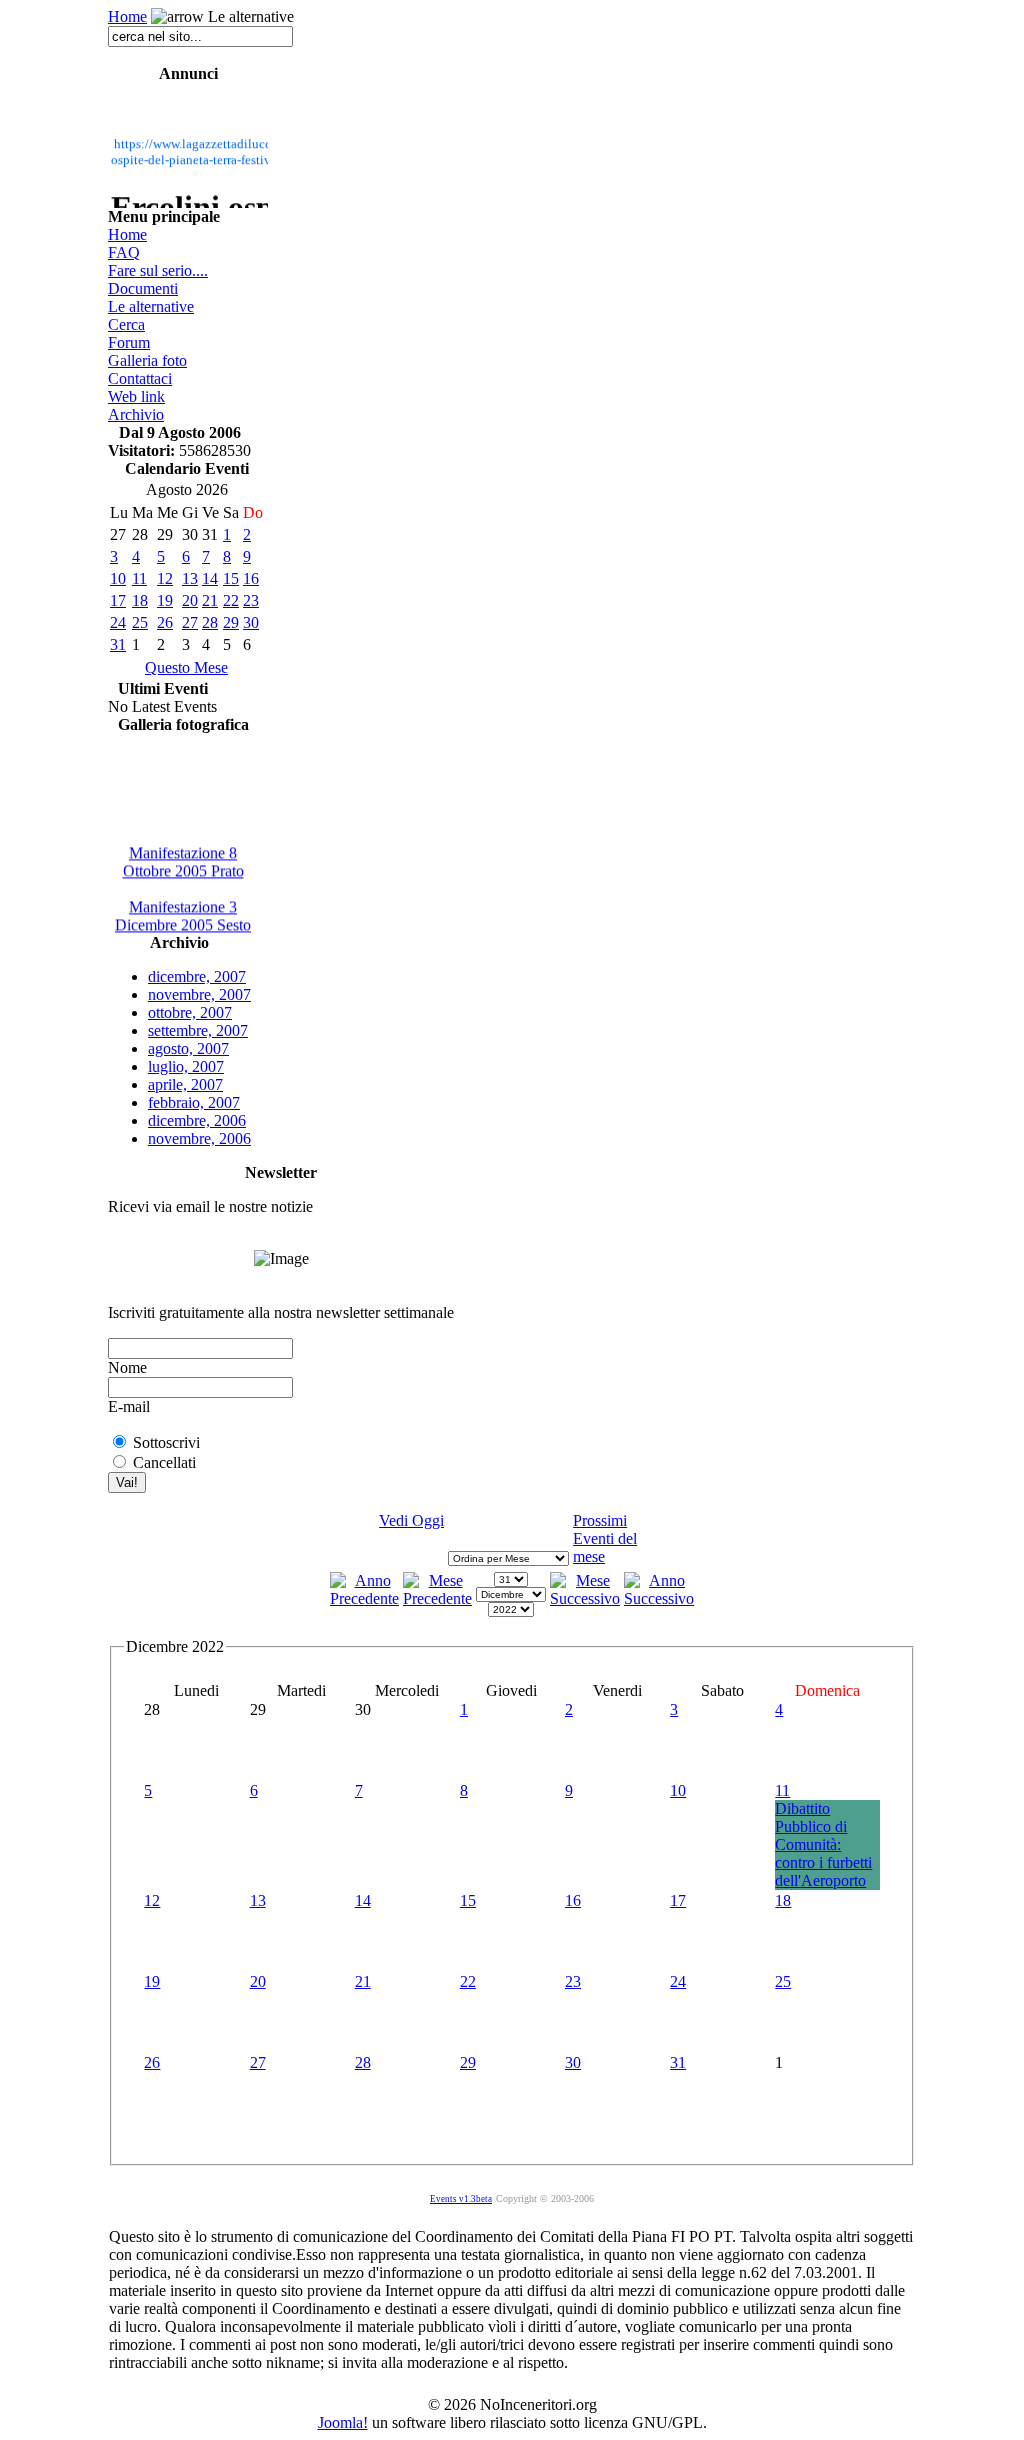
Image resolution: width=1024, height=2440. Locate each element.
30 (251, 622)
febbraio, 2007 (194, 1102)
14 (210, 578)
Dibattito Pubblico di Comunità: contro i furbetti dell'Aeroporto (823, 1844)
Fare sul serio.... (158, 270)
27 (190, 622)
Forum (129, 342)
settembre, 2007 (198, 1030)
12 (165, 578)
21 (210, 600)
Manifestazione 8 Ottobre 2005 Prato (183, 857)
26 (165, 622)
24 (118, 622)
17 (118, 600)
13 (190, 578)
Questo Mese (186, 667)
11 (139, 578)
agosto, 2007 (188, 1048)
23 (251, 600)
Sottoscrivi (166, 1442)
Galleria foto (147, 360)
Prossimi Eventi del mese (605, 1538)
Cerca (126, 324)
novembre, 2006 (199, 1138)
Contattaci (140, 378)
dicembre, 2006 (197, 1120)
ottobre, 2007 (190, 1012)
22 (231, 600)
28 (210, 622)
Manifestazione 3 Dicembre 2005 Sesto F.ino (183, 920)
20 (190, 600)
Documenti (143, 288)
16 (251, 578)
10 (118, 578)
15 (231, 578)
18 (140, 600)
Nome (127, 1367)
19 (165, 600)
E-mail (129, 1406)
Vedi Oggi (411, 1520)
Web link (136, 396)
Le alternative (151, 306)
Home (127, 16)
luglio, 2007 (186, 1066)
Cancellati (164, 1462)
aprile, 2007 (185, 1084)
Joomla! (343, 2422)
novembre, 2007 (199, 994)
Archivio (136, 414)
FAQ (124, 252)
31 (118, 644)
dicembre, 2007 (197, 976)
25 (140, 622)
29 (231, 622)
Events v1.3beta (461, 2199)
